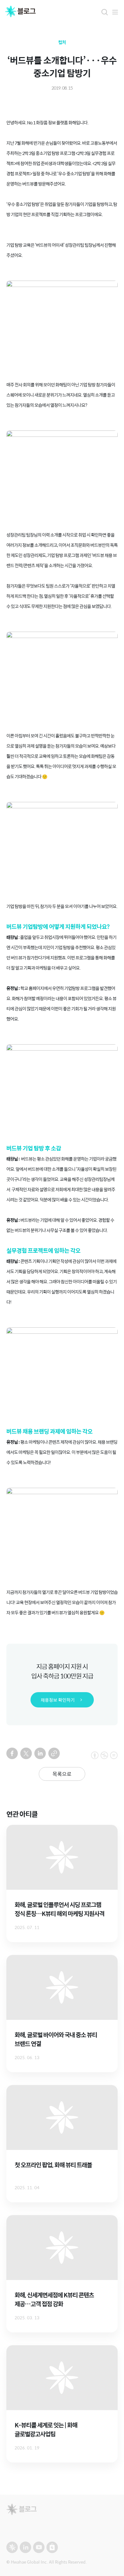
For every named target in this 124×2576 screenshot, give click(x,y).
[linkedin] (40, 1753)
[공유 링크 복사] (54, 1753)
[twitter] (26, 1753)
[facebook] (12, 1753)
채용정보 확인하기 (58, 1700)
